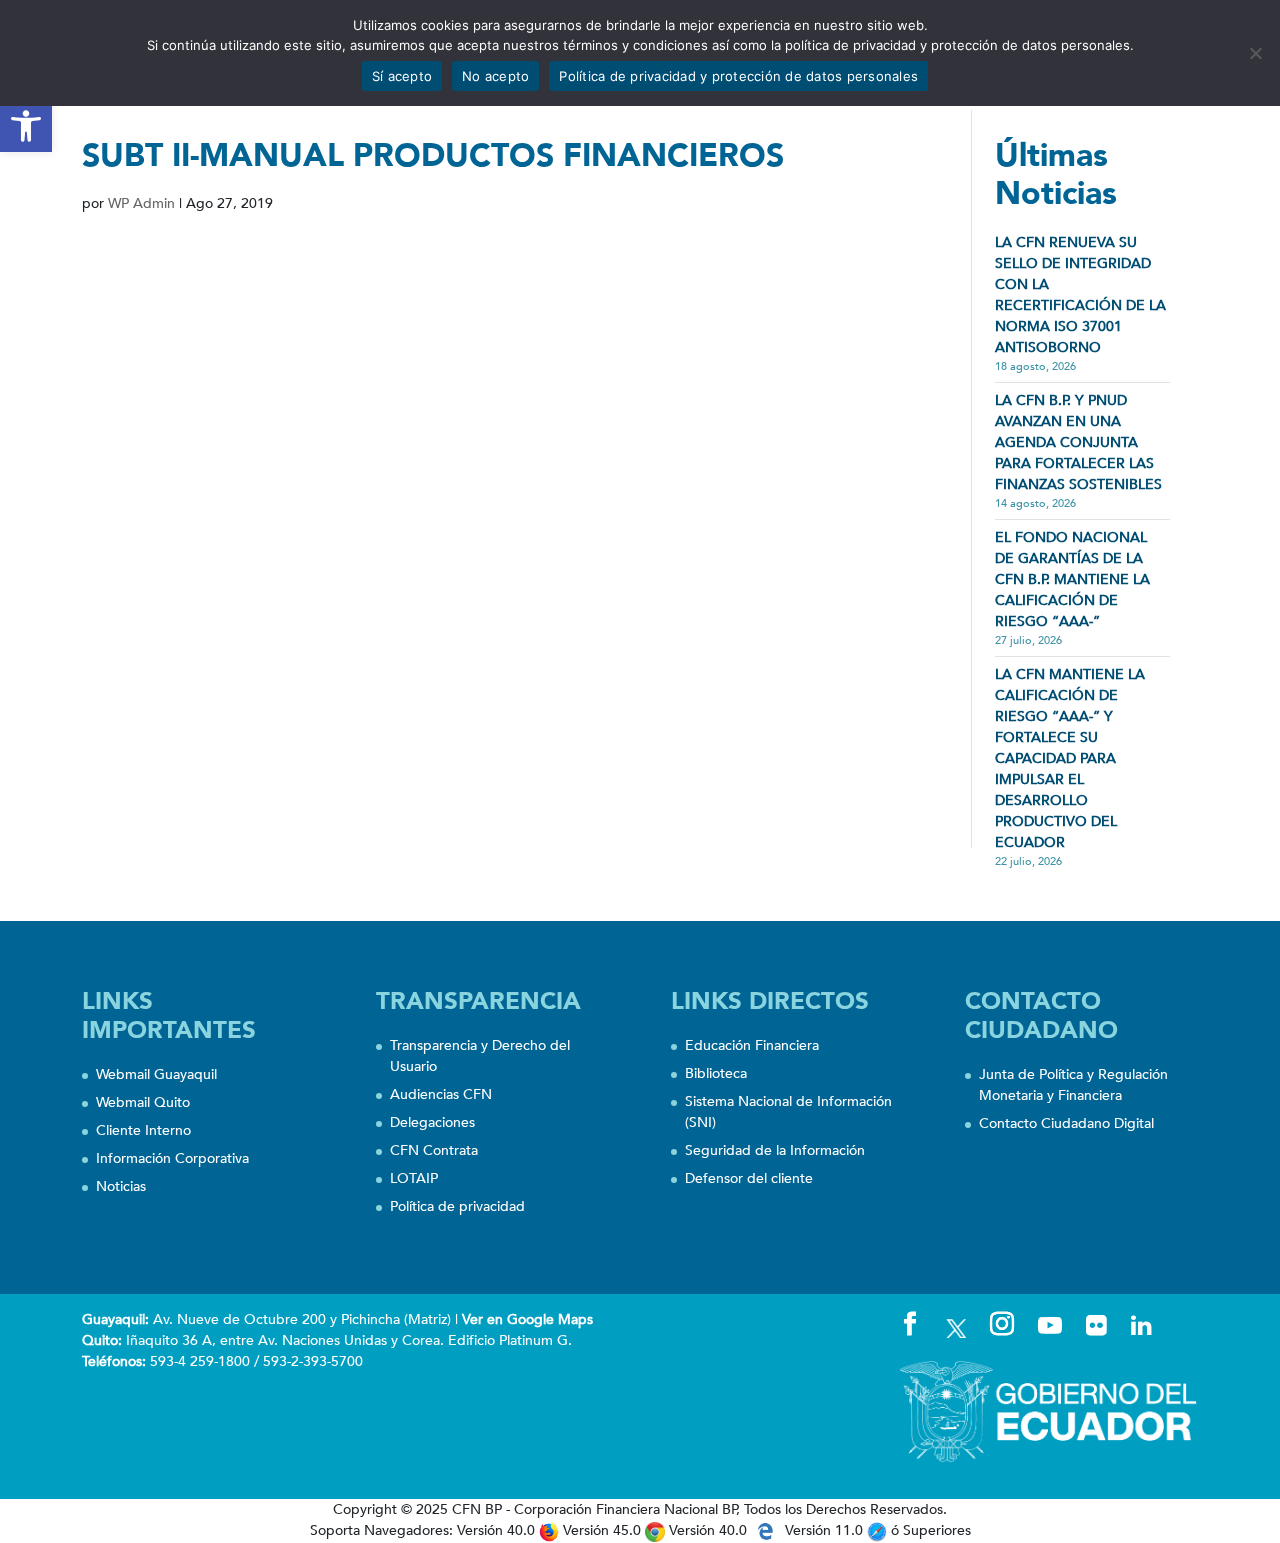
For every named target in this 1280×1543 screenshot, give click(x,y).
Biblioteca (716, 1073)
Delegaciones (432, 1122)
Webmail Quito (143, 1102)
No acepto (495, 76)
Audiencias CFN (441, 1094)
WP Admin (141, 203)
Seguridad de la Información (775, 1150)
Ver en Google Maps (527, 1319)
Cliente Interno (143, 1130)
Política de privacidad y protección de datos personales (738, 76)
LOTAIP (414, 1178)
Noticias (121, 1186)
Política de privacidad (457, 1206)
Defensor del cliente (749, 1178)
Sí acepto (402, 76)
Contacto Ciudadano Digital (1066, 1123)
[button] (26, 126)
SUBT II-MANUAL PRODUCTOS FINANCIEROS (433, 156)
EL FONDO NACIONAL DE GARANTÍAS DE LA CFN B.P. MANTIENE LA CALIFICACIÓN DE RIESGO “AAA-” (1072, 579)
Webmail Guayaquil (156, 1074)
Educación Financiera (752, 1045)
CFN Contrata (434, 1150)
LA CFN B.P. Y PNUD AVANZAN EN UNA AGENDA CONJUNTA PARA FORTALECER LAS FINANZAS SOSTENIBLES (1078, 442)
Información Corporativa (172, 1158)
